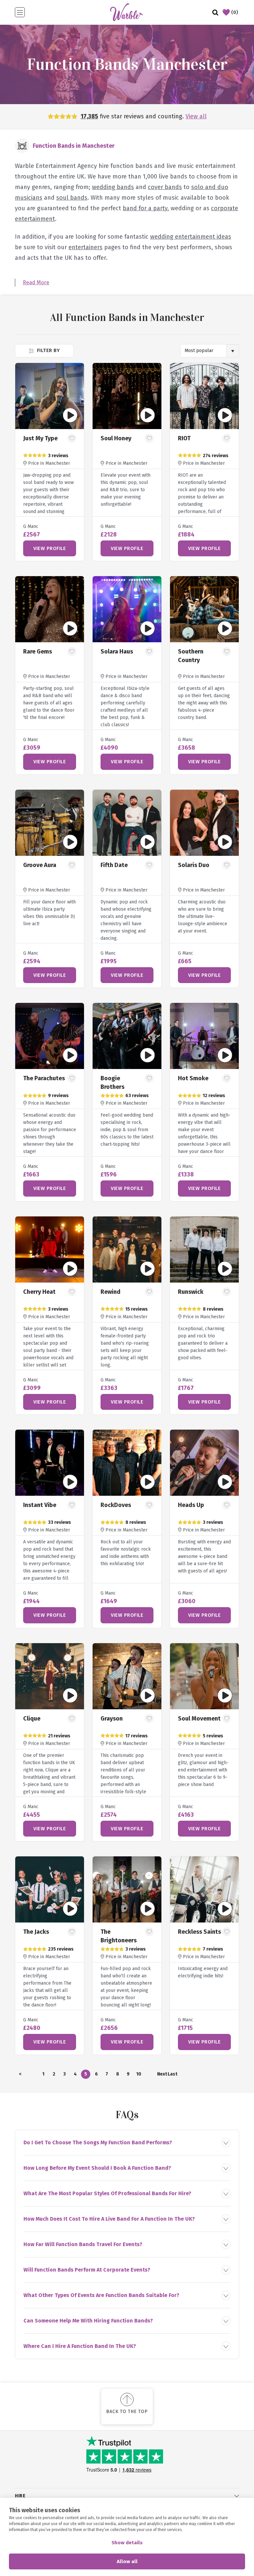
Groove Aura (40, 865)
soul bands (72, 198)
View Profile (50, 548)
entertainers (85, 247)
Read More (36, 282)
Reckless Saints (199, 1932)
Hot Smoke (193, 1078)
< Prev (20, 2075)
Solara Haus (117, 652)
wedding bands (113, 187)
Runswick (191, 1292)
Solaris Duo (194, 865)
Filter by (47, 350)
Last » (172, 2075)
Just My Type (40, 438)
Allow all (127, 2561)
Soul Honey (116, 438)
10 (139, 2074)
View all (196, 116)
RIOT (184, 438)
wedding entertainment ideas (191, 237)
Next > (162, 2075)
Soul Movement (199, 1719)
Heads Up (191, 1505)
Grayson (112, 1719)
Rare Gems (38, 652)
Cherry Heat (39, 1292)
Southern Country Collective (192, 660)
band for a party (145, 208)
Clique (32, 1719)
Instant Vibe (40, 1505)
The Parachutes (44, 1078)
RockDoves (116, 1505)
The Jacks (36, 1932)
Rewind (110, 1292)
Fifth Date (114, 865)
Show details (127, 2543)
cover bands (165, 187)
